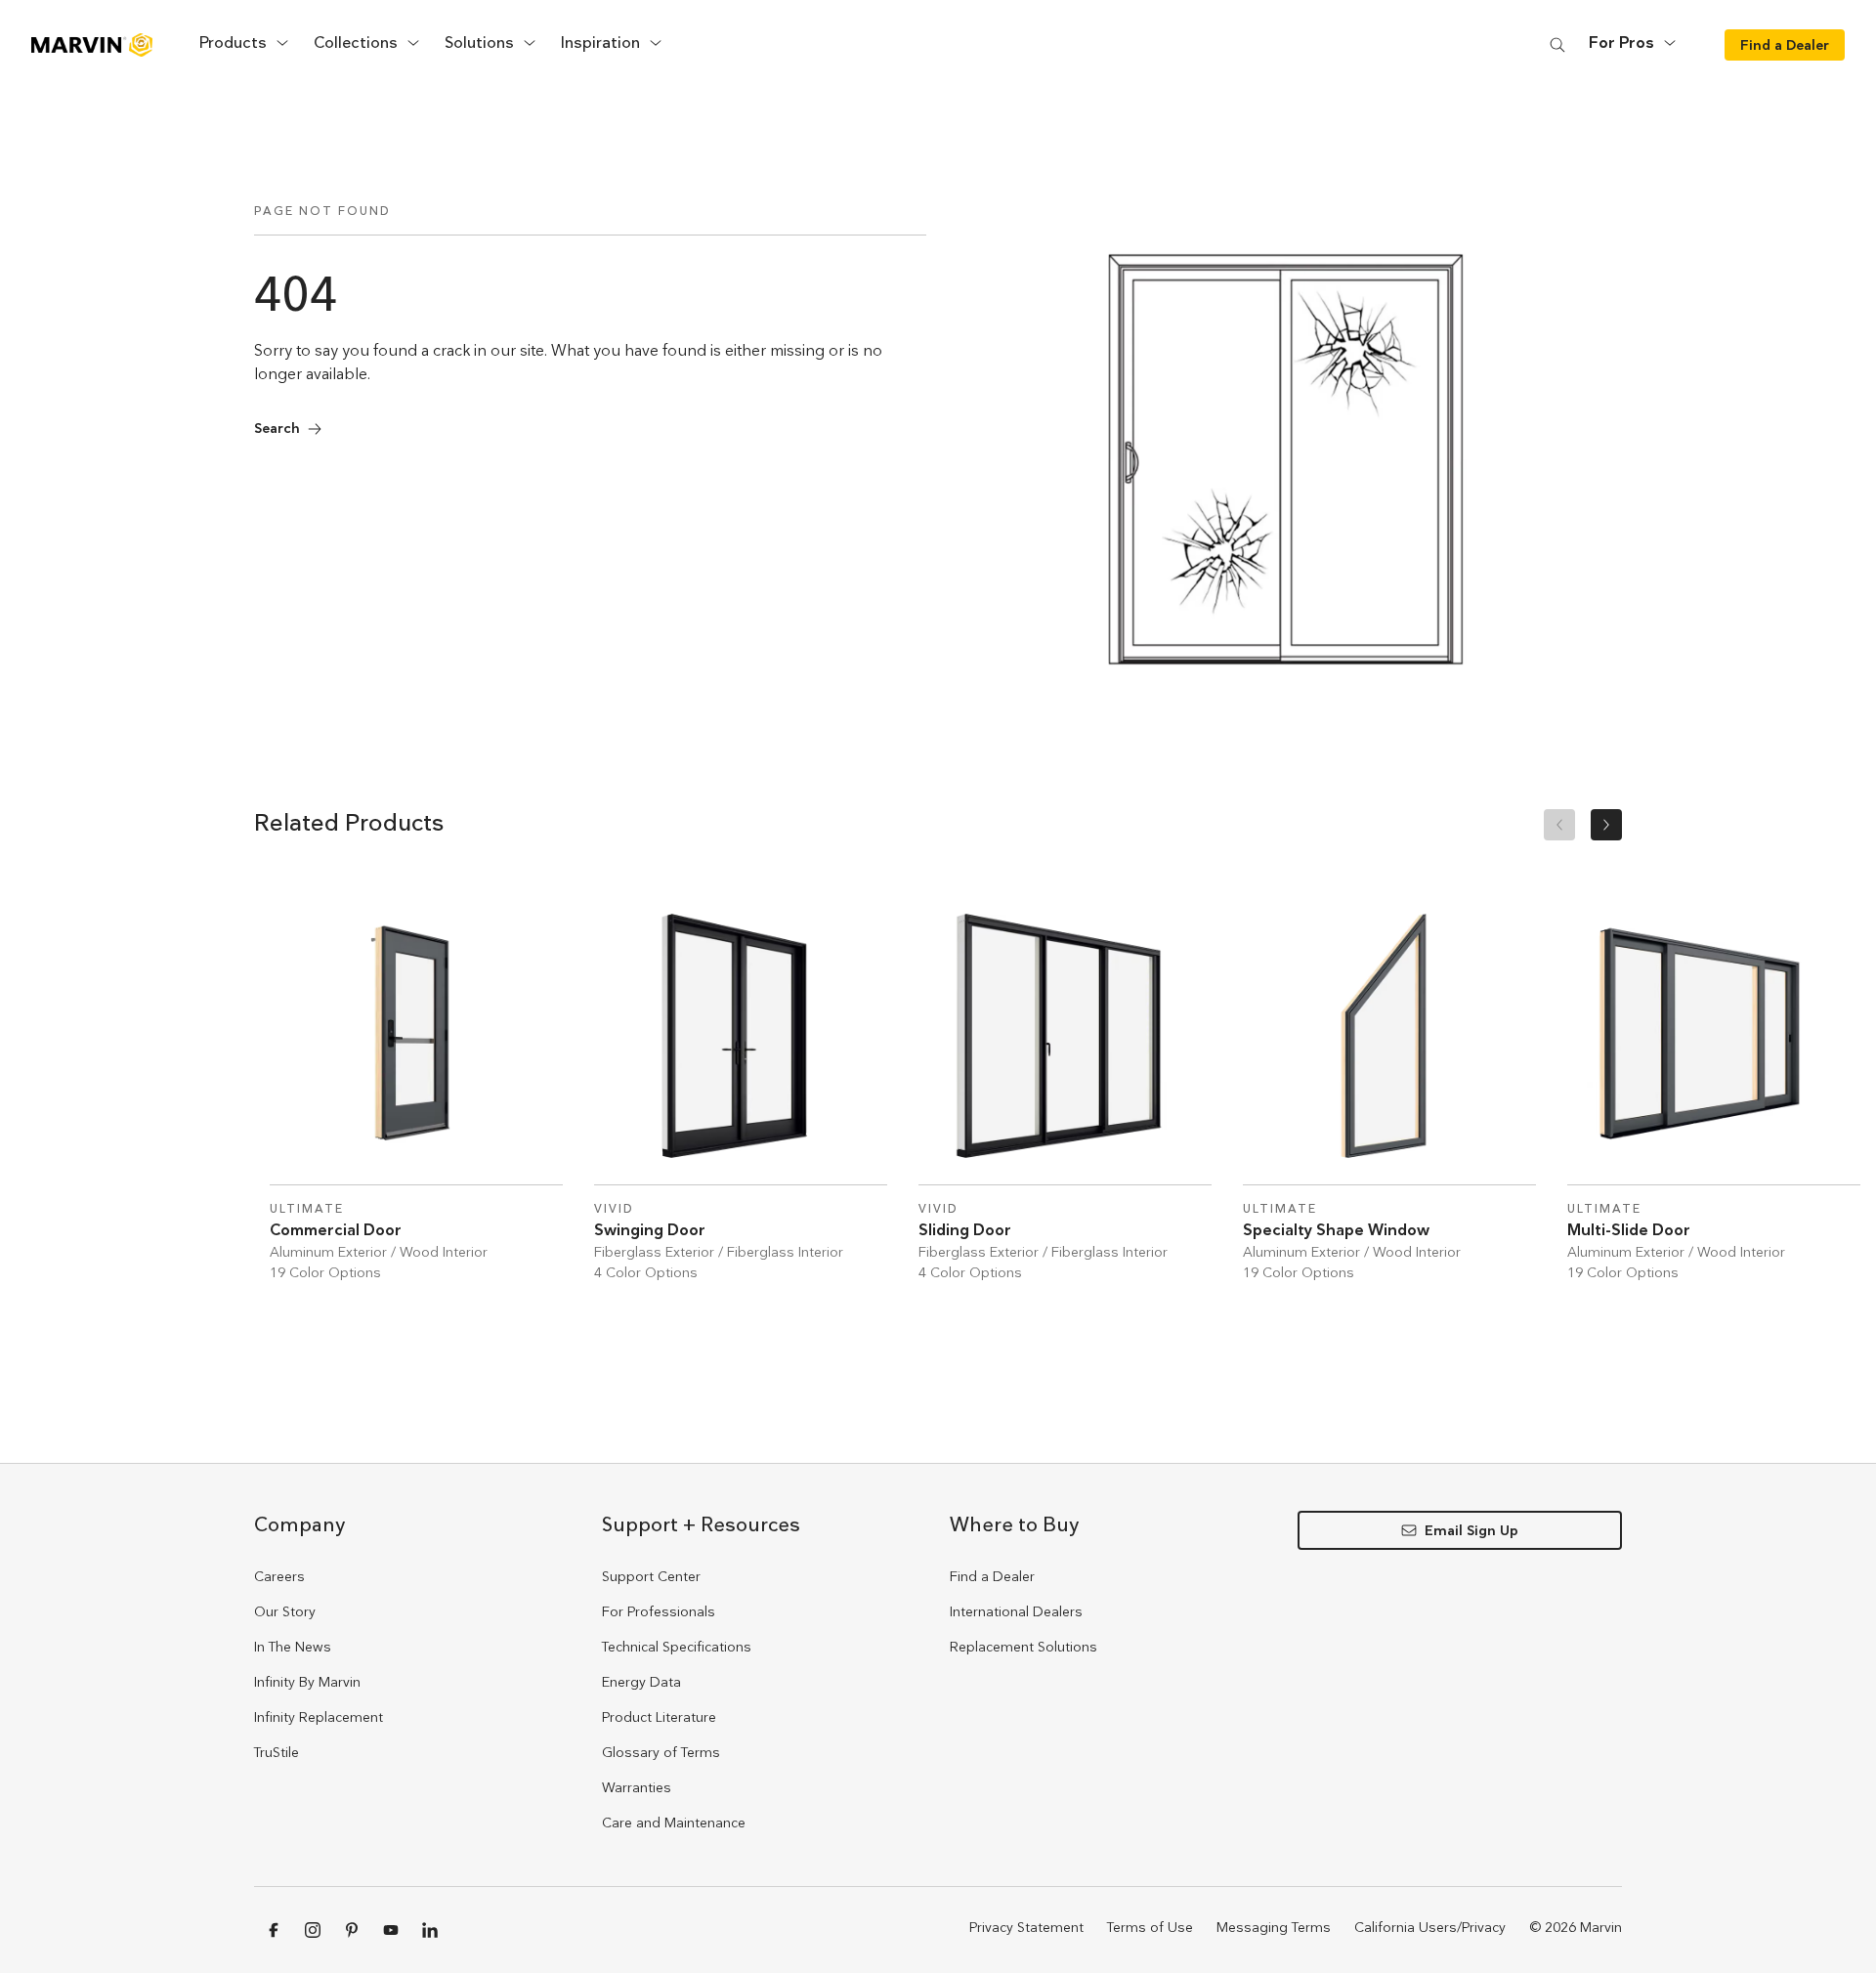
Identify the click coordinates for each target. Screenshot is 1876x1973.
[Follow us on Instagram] (313, 1930)
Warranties (637, 1787)
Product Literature (659, 1717)
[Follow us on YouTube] (391, 1930)
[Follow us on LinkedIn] (430, 1930)
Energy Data (641, 1682)
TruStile (277, 1752)
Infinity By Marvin (307, 1682)
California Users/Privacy (1430, 1927)
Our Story (285, 1611)
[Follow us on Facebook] (274, 1930)
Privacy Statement (1026, 1927)
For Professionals (659, 1611)
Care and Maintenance (674, 1823)
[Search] (1557, 44)
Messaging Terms (1274, 1927)
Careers (279, 1576)
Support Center (651, 1576)
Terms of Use (1150, 1927)
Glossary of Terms (661, 1752)
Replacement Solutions (1023, 1647)
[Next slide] (1606, 825)
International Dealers (1016, 1611)
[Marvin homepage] (92, 45)
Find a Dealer (992, 1576)
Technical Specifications (677, 1647)
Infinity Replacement (319, 1717)
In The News (293, 1647)
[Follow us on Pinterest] (352, 1930)
